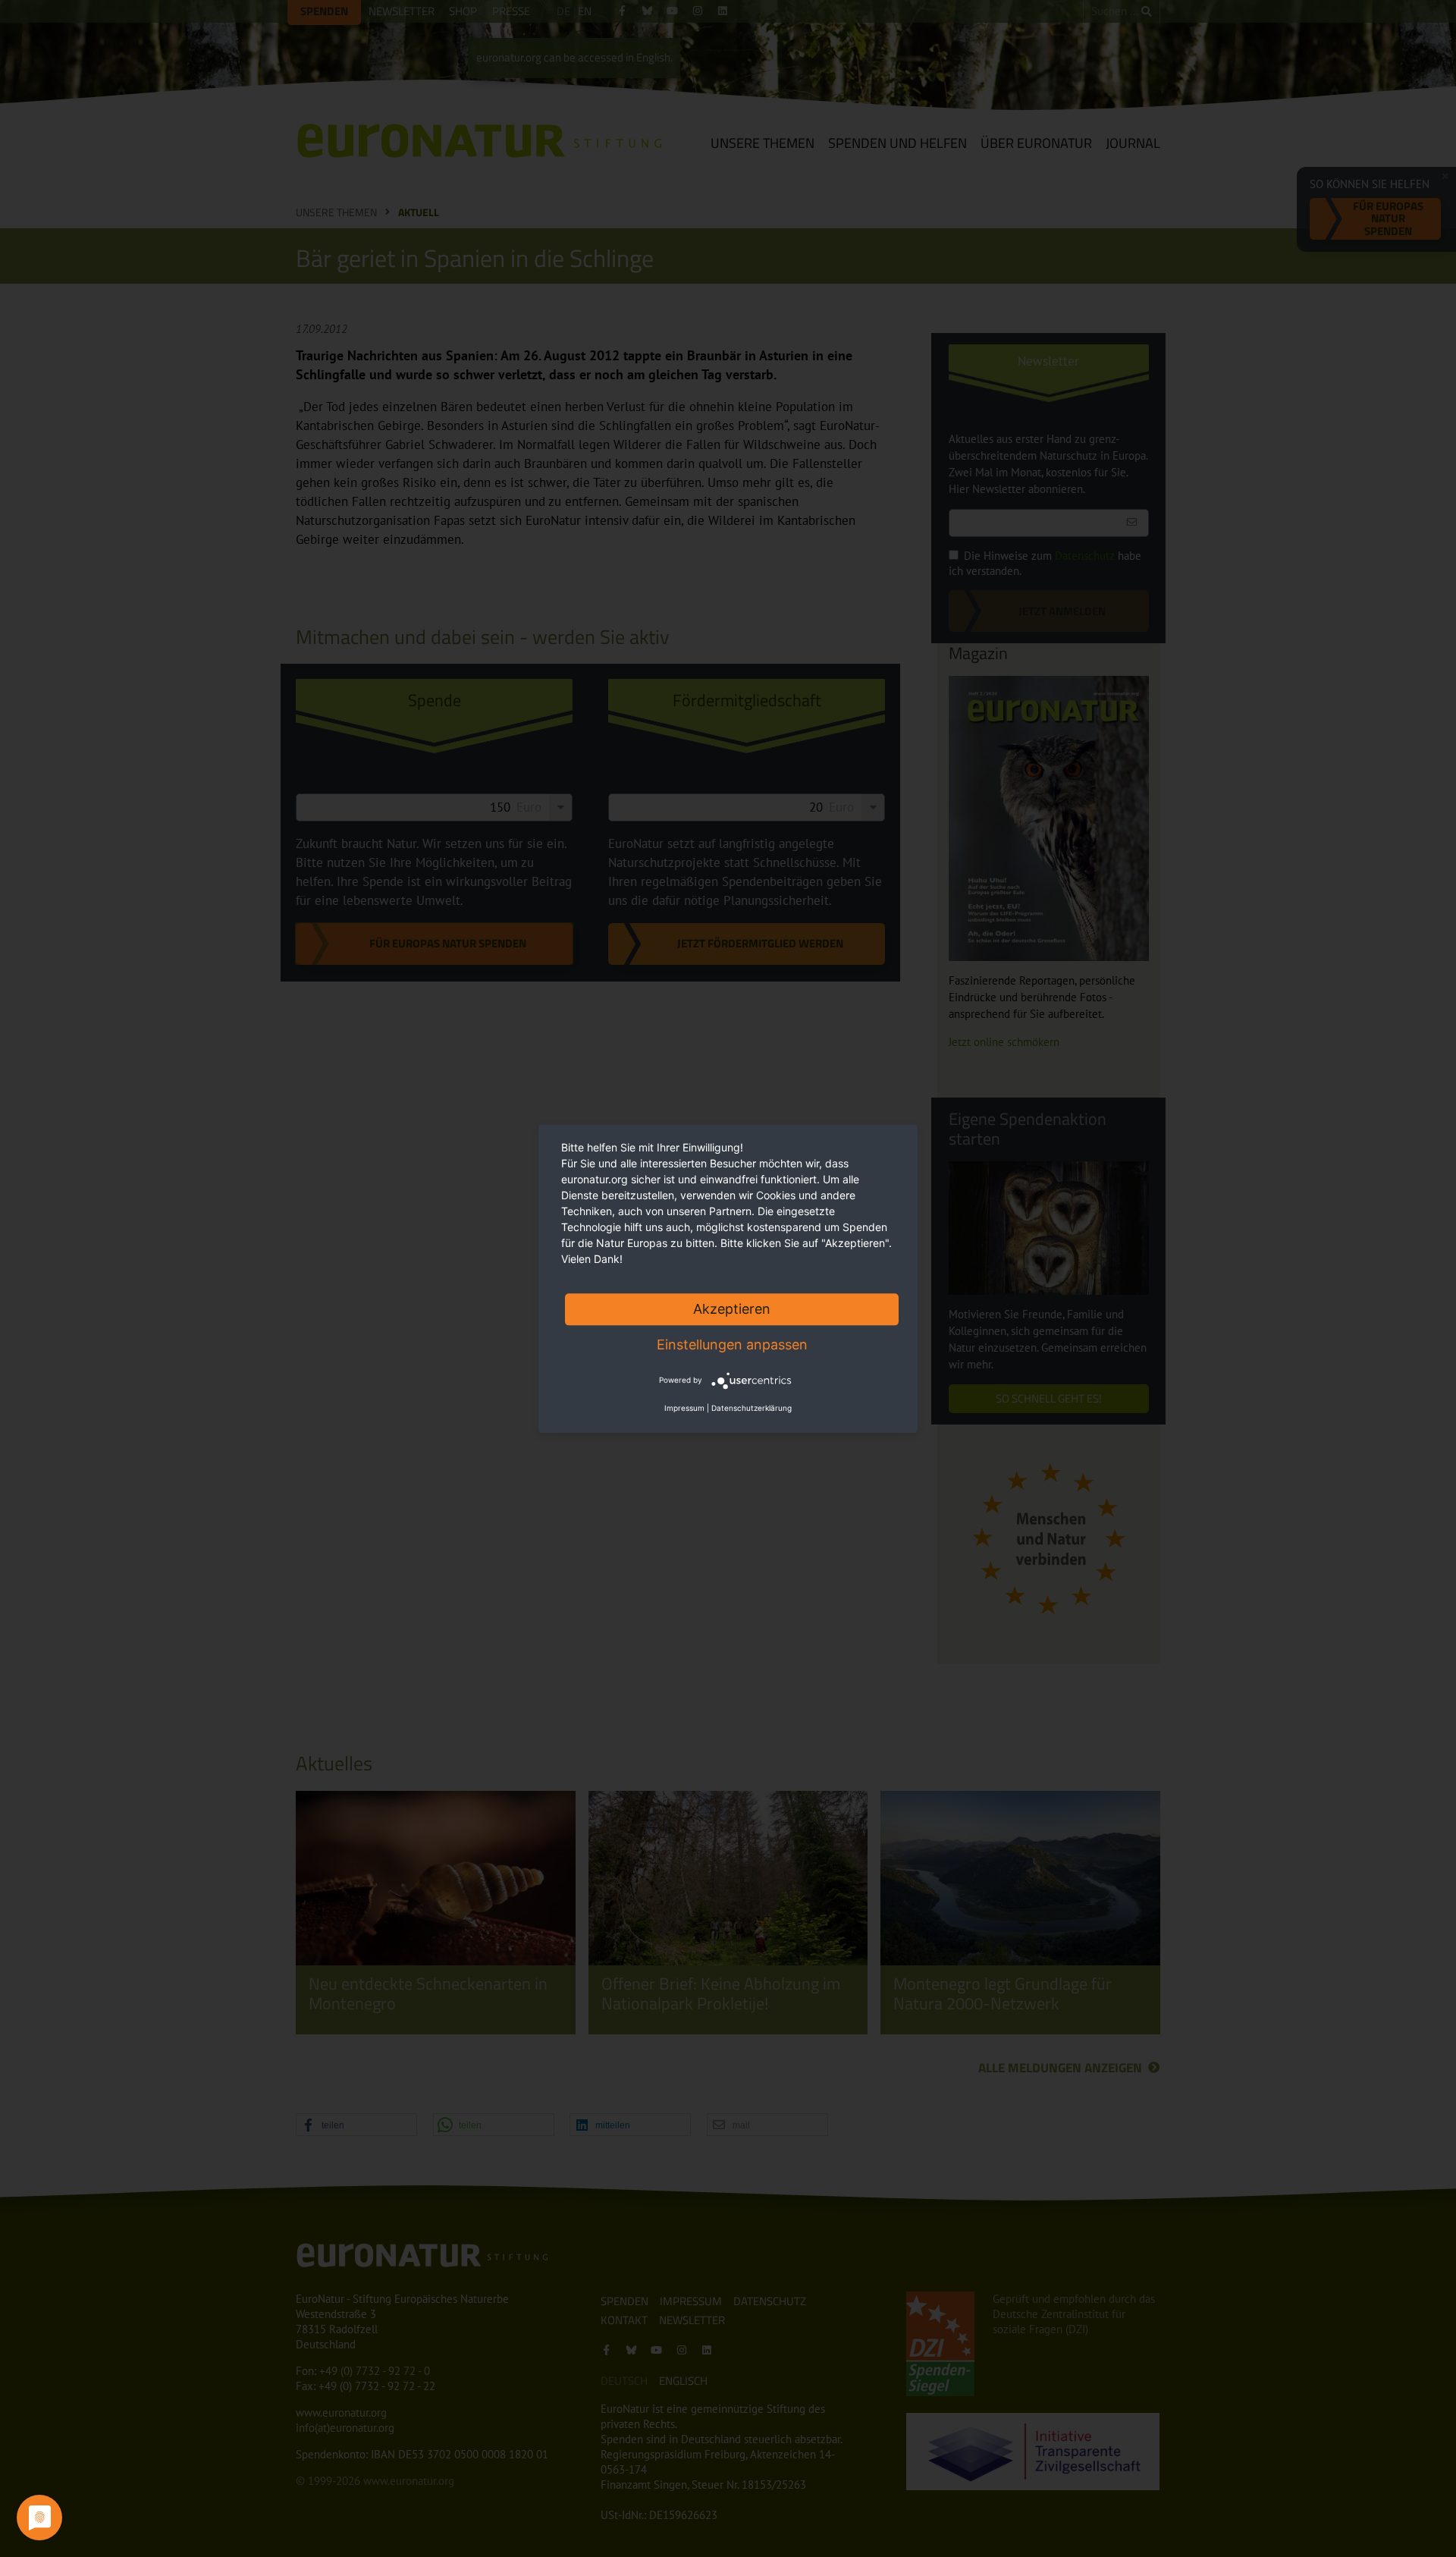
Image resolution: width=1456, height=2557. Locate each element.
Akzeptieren (732, 1309)
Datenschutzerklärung (752, 1408)
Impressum (684, 1408)
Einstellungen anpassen (732, 1344)
